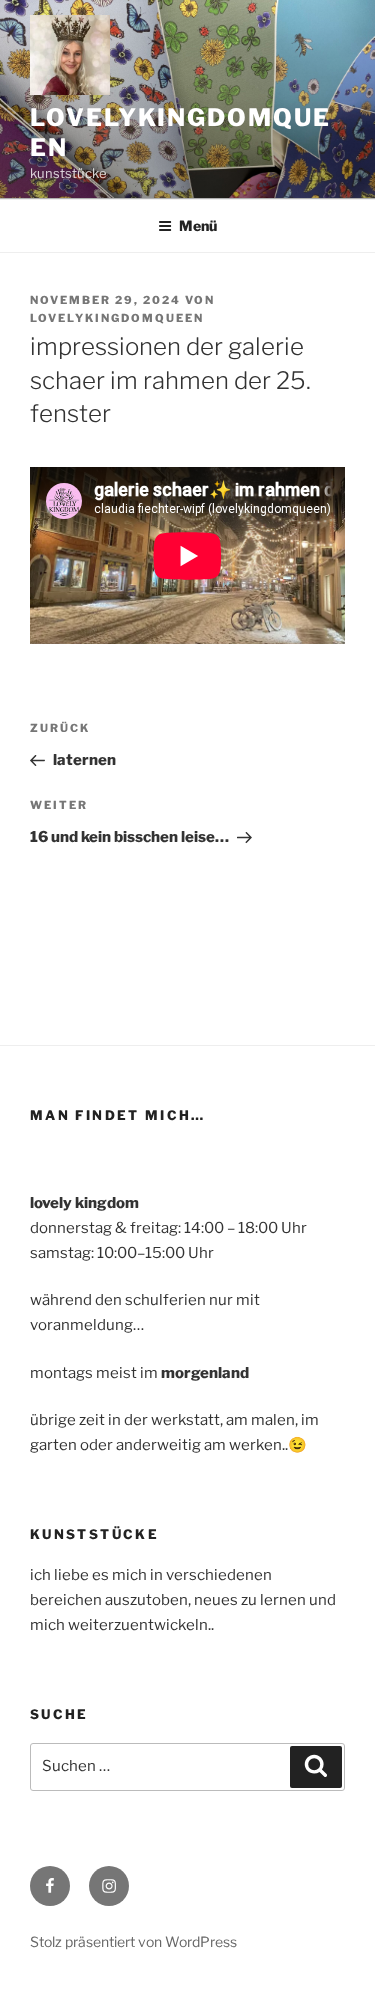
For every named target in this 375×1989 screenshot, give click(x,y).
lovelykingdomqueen (117, 318)
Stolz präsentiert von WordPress (133, 1941)
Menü (198, 225)
